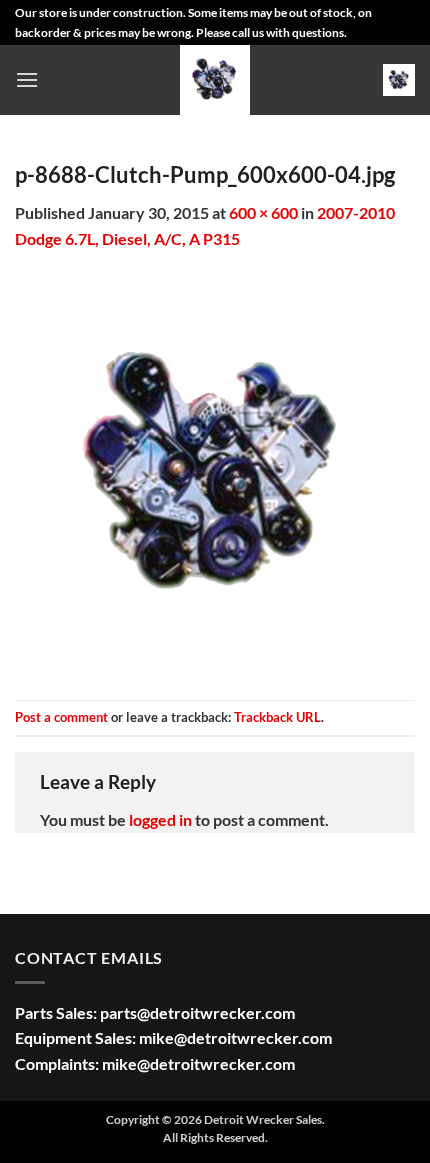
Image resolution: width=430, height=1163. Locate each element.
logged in (160, 819)
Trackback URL (277, 717)
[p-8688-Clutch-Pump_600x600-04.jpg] (215, 473)
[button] (27, 79)
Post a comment (61, 717)
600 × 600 (263, 212)
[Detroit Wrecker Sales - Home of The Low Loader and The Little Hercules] (215, 80)
